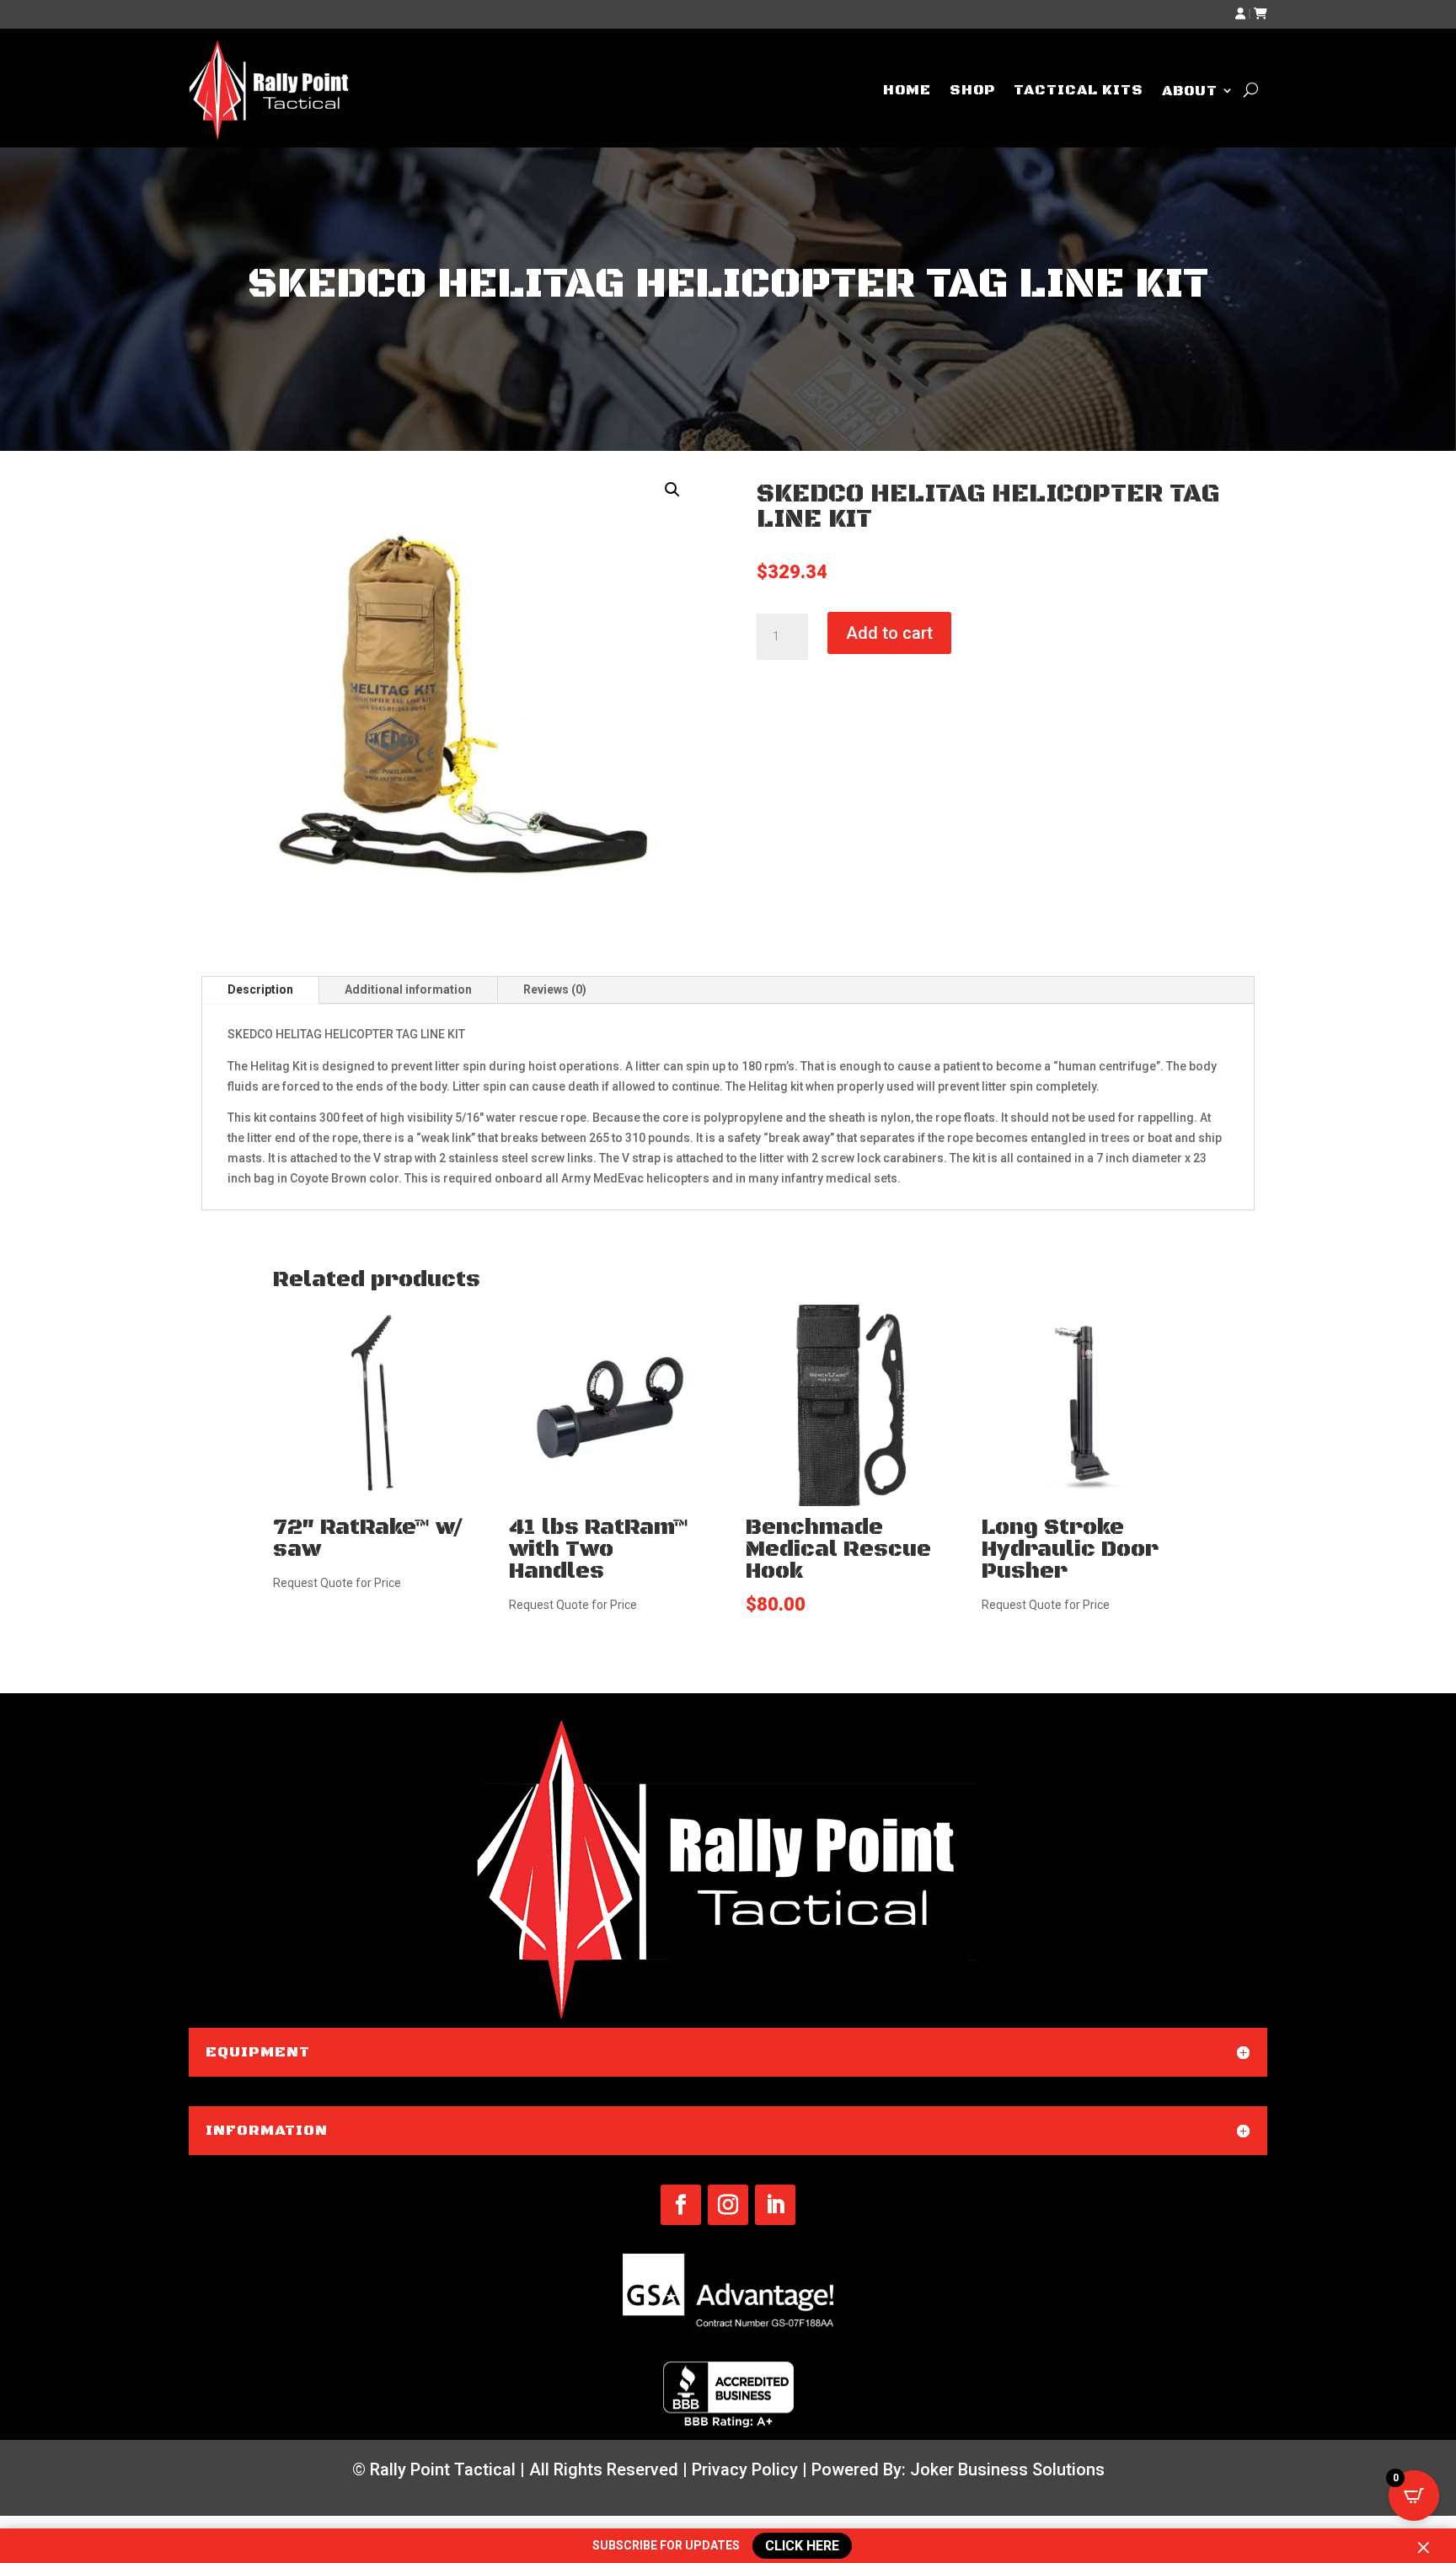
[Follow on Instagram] (728, 2205)
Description (260, 989)
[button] (672, 490)
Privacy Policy (745, 2469)
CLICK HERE (803, 2545)
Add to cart (889, 633)
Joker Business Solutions (1007, 2469)
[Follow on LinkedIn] (775, 2205)
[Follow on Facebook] (681, 2205)
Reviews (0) (555, 989)
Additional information (408, 989)
